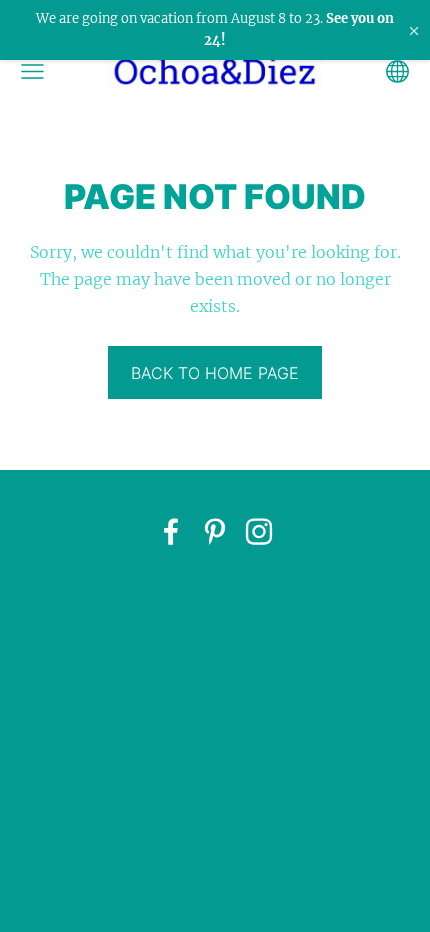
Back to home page (215, 373)
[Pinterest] (215, 531)
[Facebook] (171, 531)
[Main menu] (32, 71)
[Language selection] (397, 71)
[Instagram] (259, 531)
